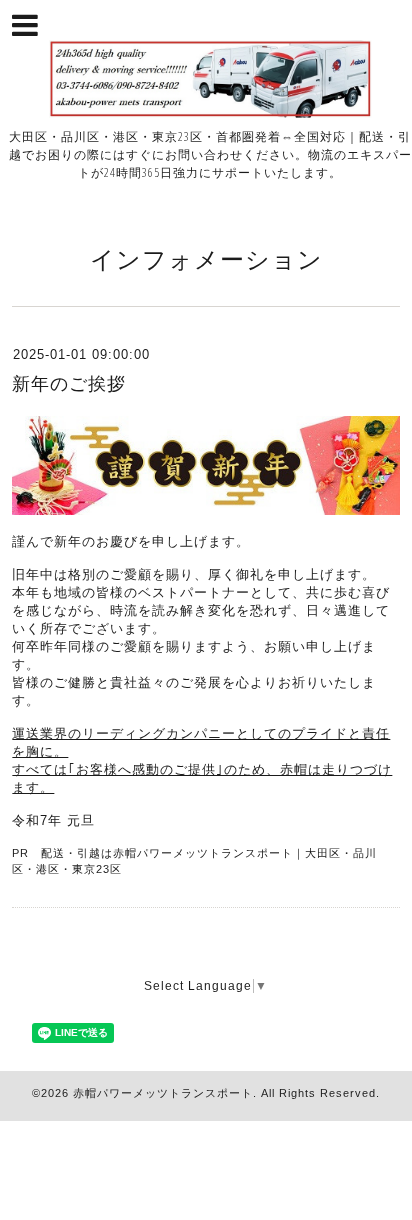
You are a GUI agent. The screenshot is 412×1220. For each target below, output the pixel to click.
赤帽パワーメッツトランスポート (163, 1093)
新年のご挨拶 (69, 384)
